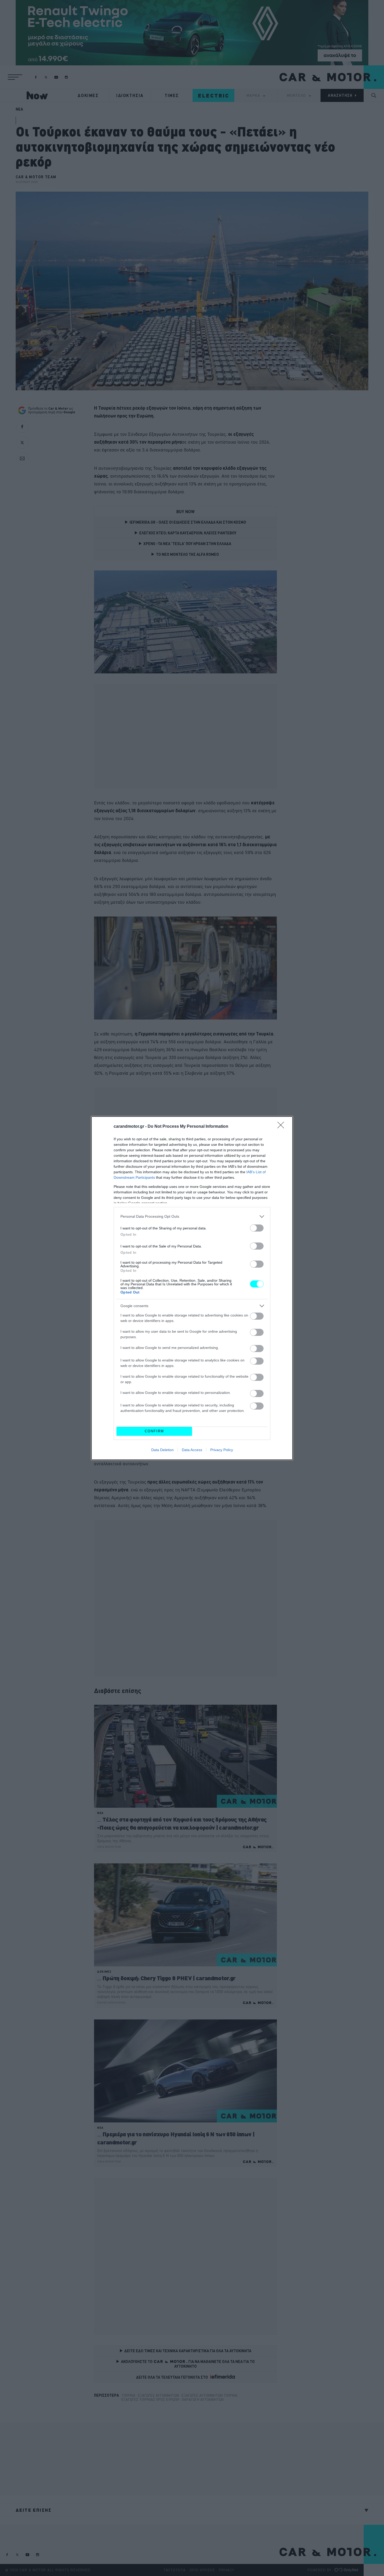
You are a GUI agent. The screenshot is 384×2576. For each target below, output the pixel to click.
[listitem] (192, 1217)
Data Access (192, 1450)
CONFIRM (154, 1431)
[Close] (282, 1127)
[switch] (257, 1228)
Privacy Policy (222, 1450)
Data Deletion (162, 1450)
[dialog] (192, 1288)
